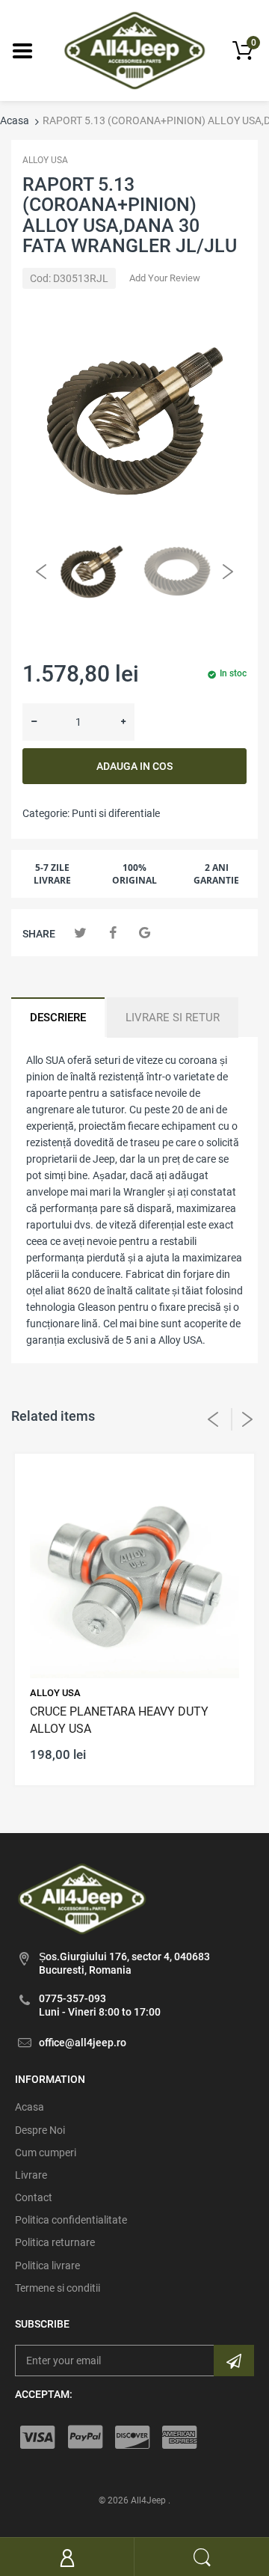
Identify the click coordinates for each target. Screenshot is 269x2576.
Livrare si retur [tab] (173, 1018)
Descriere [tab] (58, 1018)
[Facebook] (112, 933)
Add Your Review (165, 278)
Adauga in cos (134, 766)
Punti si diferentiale (116, 813)
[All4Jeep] (135, 49)
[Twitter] (80, 933)
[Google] (145, 933)
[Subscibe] (234, 2361)
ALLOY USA (45, 160)
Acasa (15, 120)
